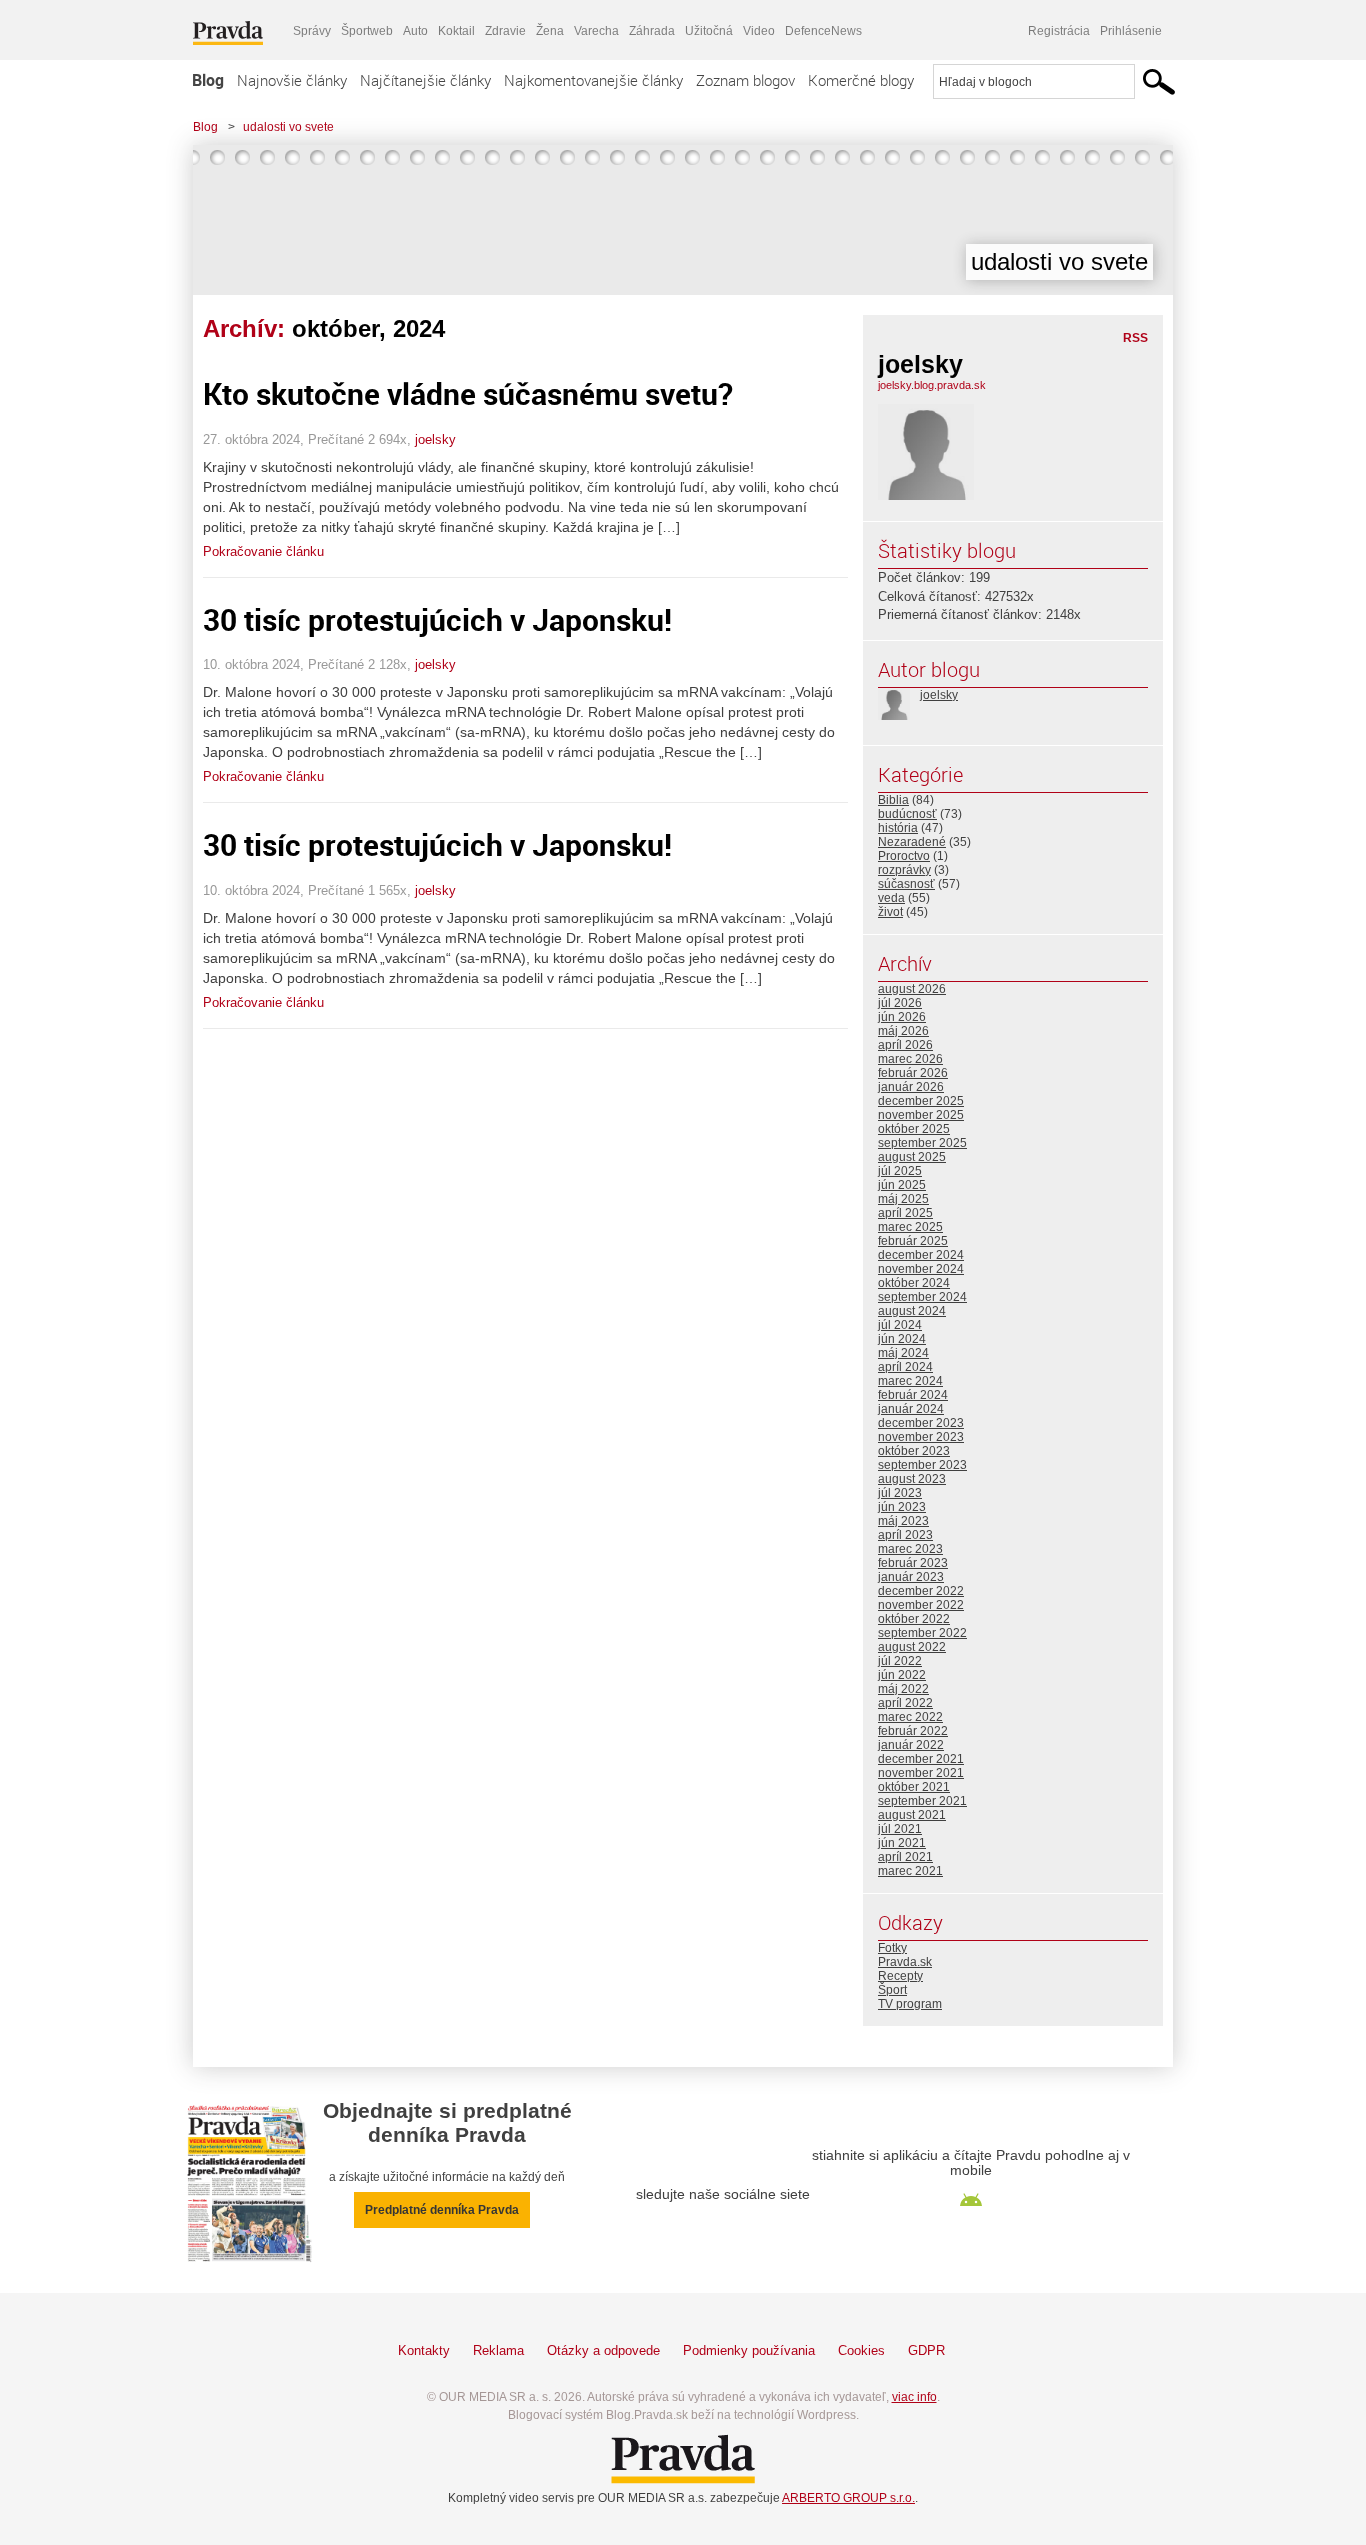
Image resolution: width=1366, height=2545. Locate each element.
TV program (910, 2004)
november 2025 (921, 1115)
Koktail (456, 31)
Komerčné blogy (861, 80)
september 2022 (922, 1633)
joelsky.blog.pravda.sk (932, 385)
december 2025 (921, 1101)
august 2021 (912, 1815)
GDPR (926, 2350)
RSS (1135, 338)
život (890, 912)
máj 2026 (903, 1031)
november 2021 (921, 1773)
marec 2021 (910, 1871)
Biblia (893, 800)
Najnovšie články (292, 80)
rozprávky (904, 870)
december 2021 (921, 1759)
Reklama (498, 2350)
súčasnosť (906, 884)
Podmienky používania (749, 2350)
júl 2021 (900, 1829)
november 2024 (921, 1269)
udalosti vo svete (288, 127)
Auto (415, 31)
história (898, 828)
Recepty (900, 1976)
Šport (892, 1990)
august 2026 (912, 989)
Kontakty (424, 2350)
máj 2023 (903, 1521)
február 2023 (913, 1563)
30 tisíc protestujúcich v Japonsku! (437, 619)
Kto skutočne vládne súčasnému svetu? (468, 393)
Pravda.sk (905, 1962)
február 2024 (913, 1395)
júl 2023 (900, 1493)
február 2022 (913, 1731)
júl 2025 (900, 1171)
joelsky (435, 439)
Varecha (596, 31)
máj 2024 (903, 1353)
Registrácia (1059, 31)
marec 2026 (910, 1059)
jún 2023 (902, 1507)
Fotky (892, 1948)
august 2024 (912, 1311)
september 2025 (922, 1143)
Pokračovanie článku (263, 551)
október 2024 (914, 1283)
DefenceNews (823, 31)
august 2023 (912, 1479)
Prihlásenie (1131, 31)
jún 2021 (902, 1843)
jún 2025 (902, 1185)
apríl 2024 (905, 1367)
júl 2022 (900, 1661)
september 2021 (922, 1801)
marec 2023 (910, 1549)
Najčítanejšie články (425, 80)
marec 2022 (910, 1717)
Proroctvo (904, 856)
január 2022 (911, 1745)
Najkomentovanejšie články (593, 80)
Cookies (861, 2350)
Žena (550, 31)
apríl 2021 (905, 1857)
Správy (312, 31)
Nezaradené (912, 842)
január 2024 (911, 1409)
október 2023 (914, 1451)
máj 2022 (903, 1689)
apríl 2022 (905, 1703)
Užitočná (709, 31)
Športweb (367, 31)
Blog (208, 80)
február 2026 (913, 1073)
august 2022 (912, 1647)
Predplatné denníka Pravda (442, 2210)
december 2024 (921, 1255)
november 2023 (921, 1437)
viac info (914, 2397)
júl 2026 (900, 1003)
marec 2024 (910, 1381)
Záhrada (652, 31)
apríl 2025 (905, 1213)
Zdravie (505, 31)
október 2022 (914, 1619)
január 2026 (911, 1087)
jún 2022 (902, 1675)
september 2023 (922, 1465)
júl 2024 (900, 1325)
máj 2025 (903, 1199)
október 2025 (914, 1129)
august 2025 (912, 1157)
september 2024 (922, 1297)
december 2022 (921, 1591)
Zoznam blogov (745, 80)
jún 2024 (902, 1339)
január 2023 (911, 1577)
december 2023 (921, 1423)
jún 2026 (902, 1017)
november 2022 (921, 1605)
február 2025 (913, 1241)
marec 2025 (910, 1227)
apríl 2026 (905, 1045)
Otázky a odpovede (603, 2350)
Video (759, 31)
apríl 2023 (905, 1535)
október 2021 (914, 1787)
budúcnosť (907, 814)
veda (891, 898)
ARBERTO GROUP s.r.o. (848, 2498)
